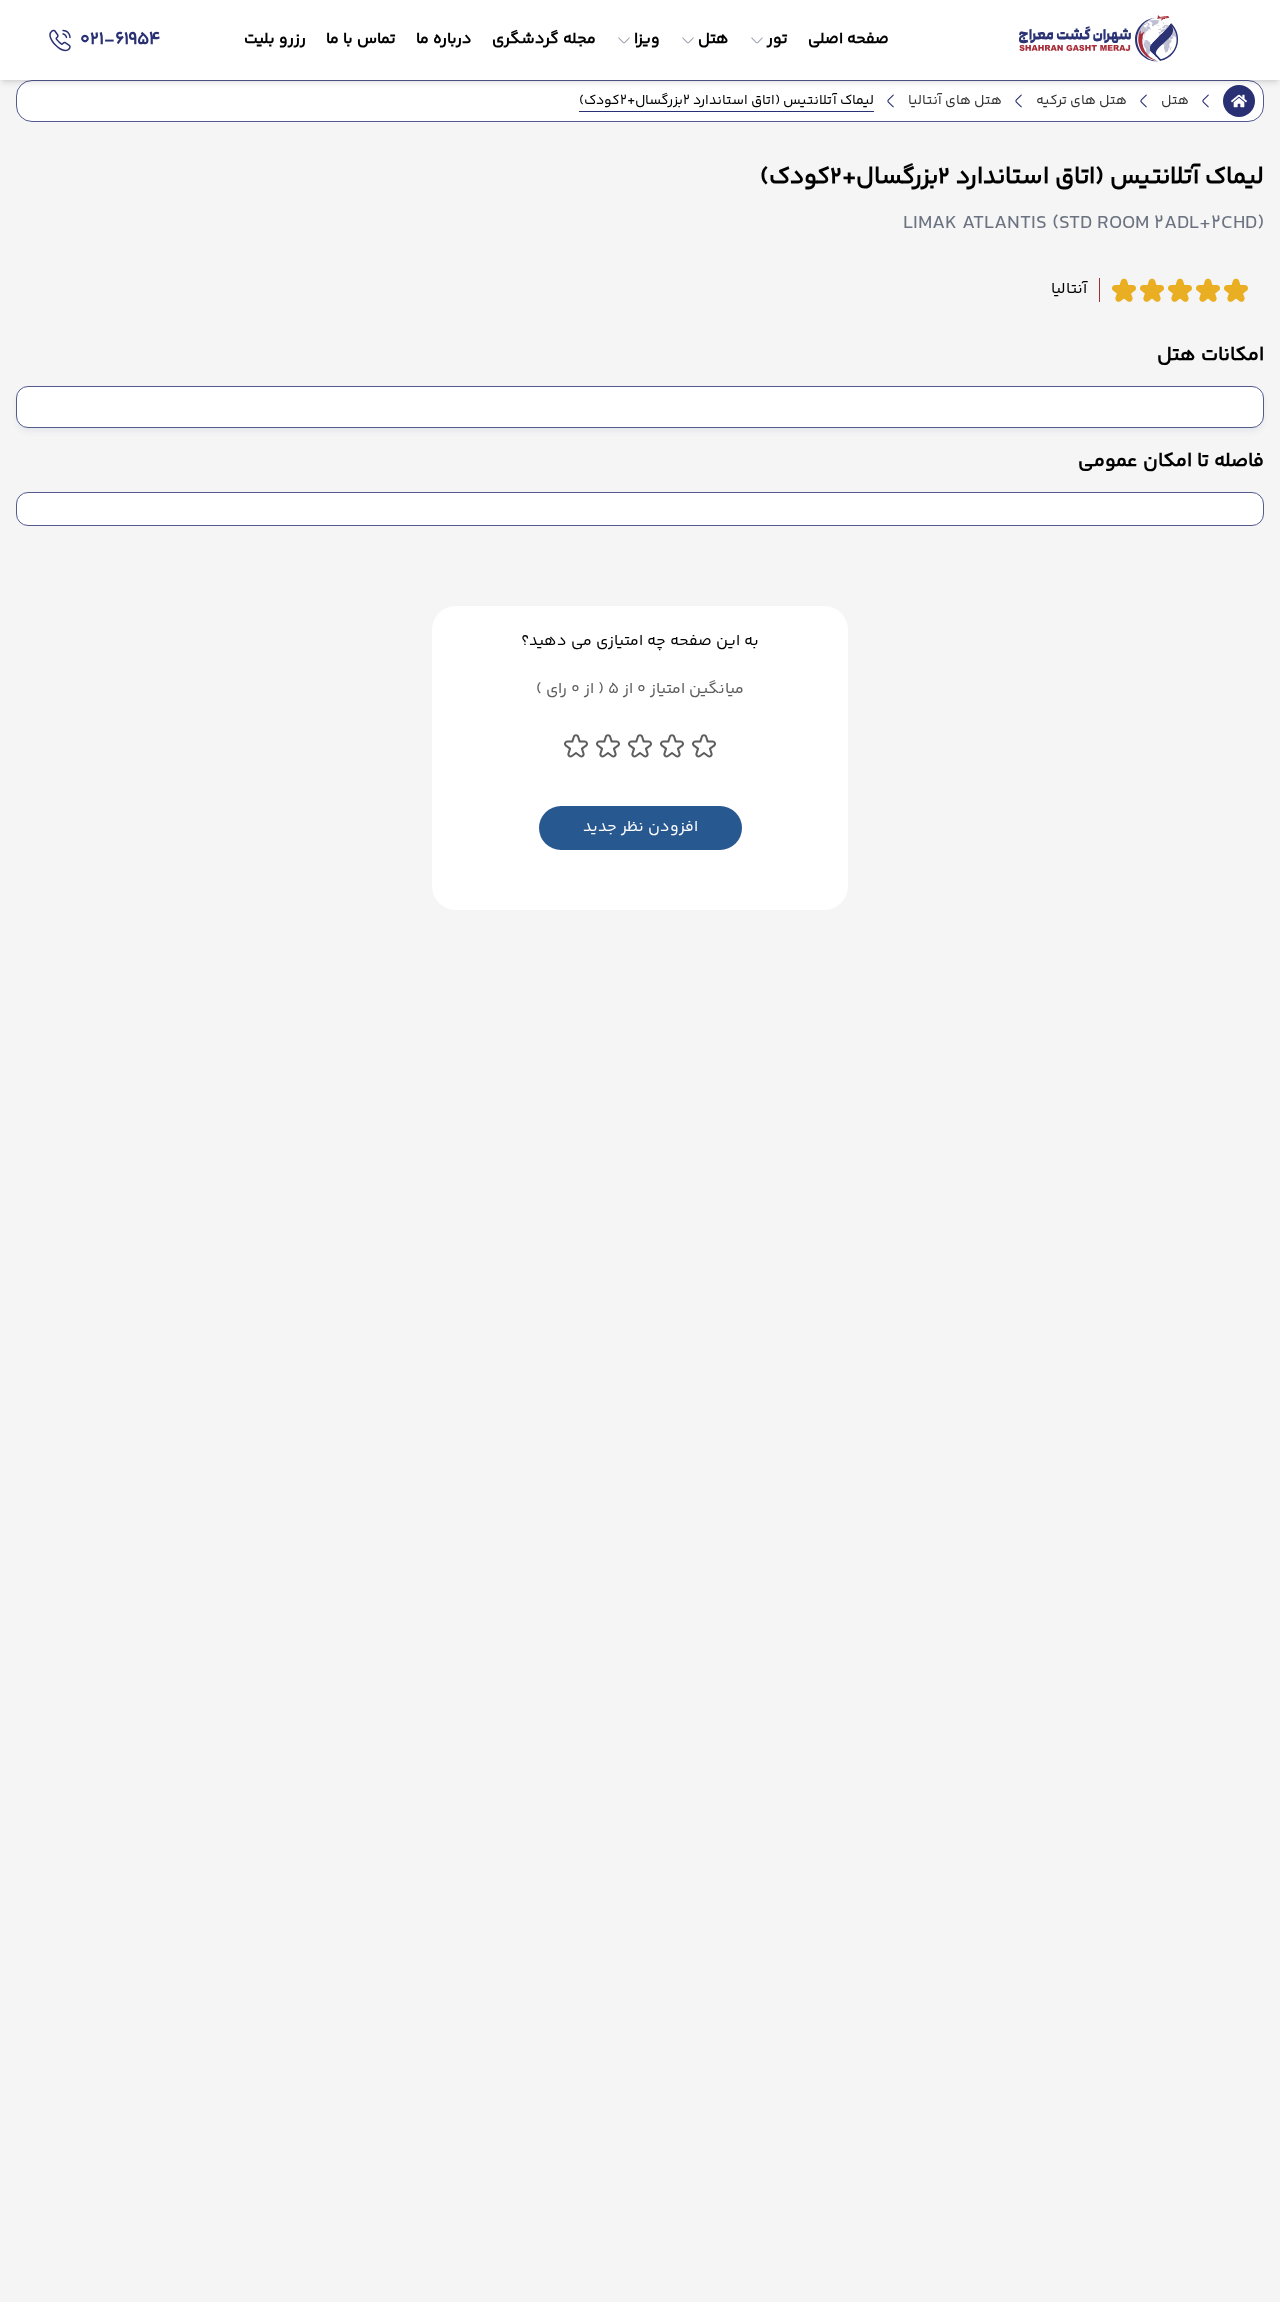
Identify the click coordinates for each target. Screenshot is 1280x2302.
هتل (1175, 101)
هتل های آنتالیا (955, 101)
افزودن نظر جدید (640, 827)
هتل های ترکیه (1081, 101)
